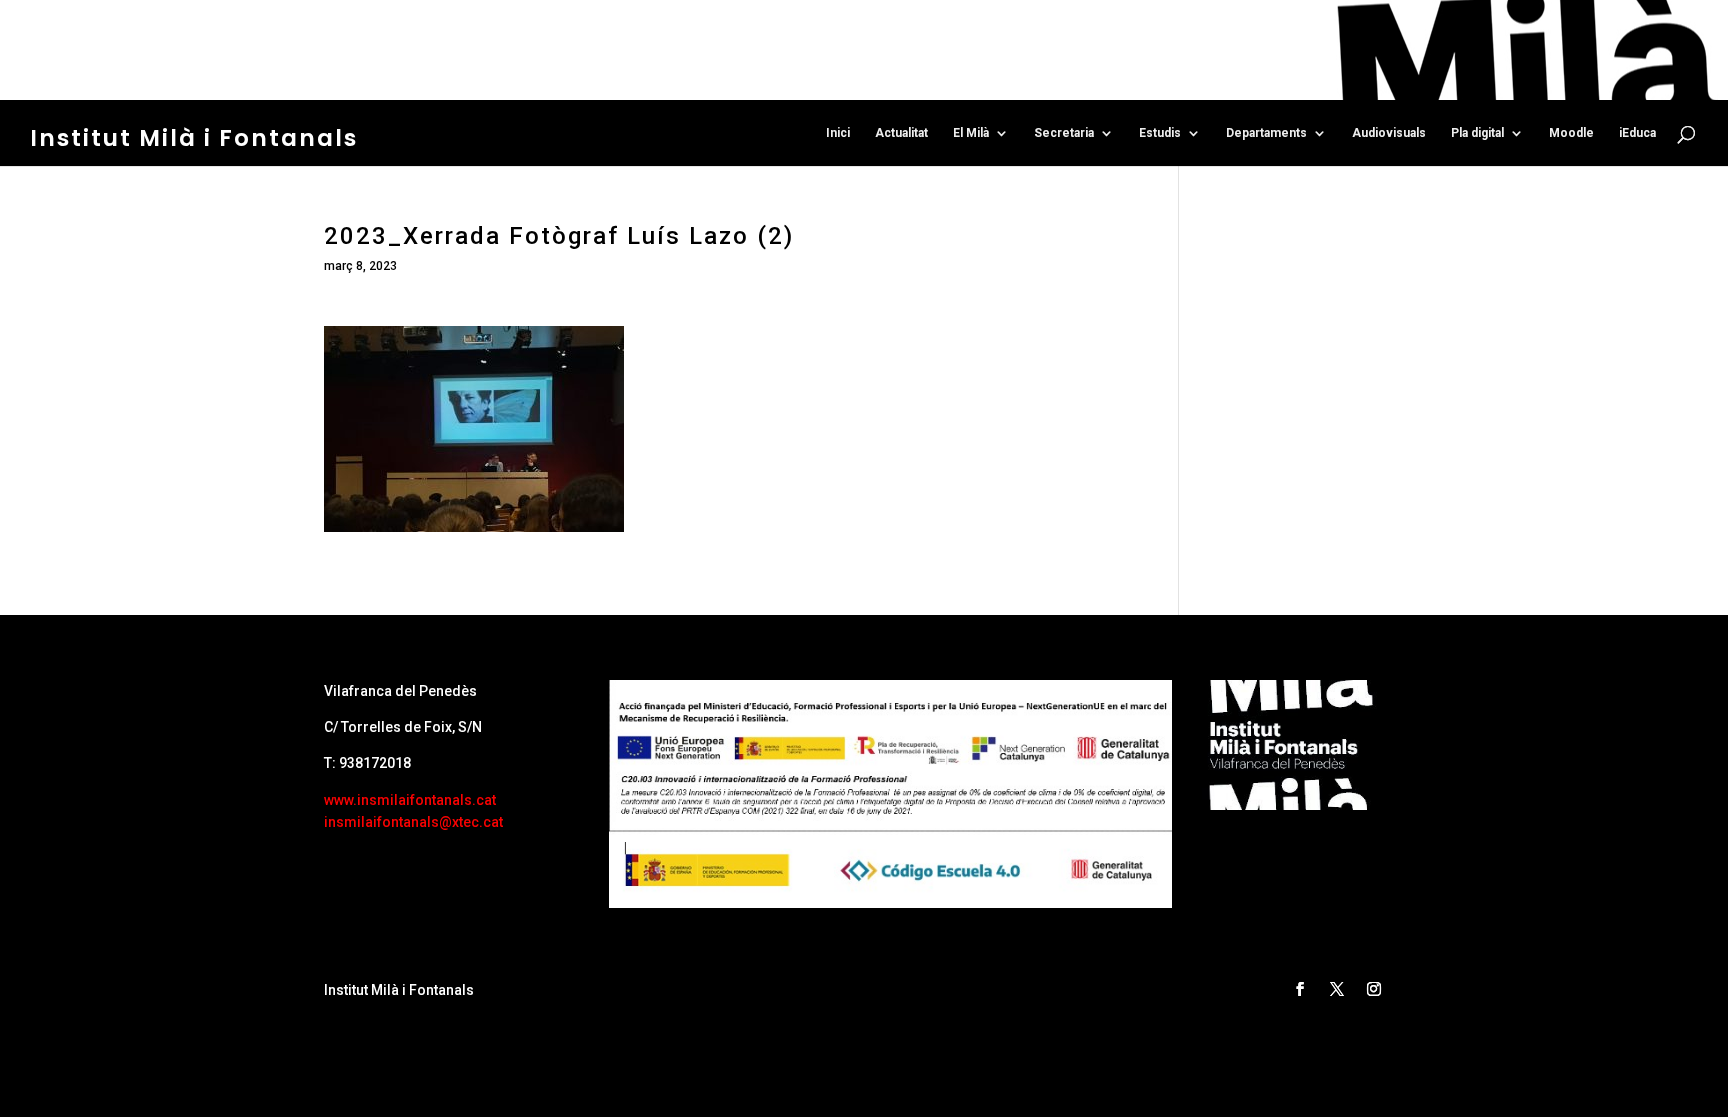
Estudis (1160, 133)
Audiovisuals (1389, 133)
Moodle (1571, 133)
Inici (838, 133)
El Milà (971, 133)
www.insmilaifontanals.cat (410, 800)
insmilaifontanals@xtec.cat (413, 822)
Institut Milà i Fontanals (194, 138)
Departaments (1266, 133)
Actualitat (901, 133)
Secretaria (1064, 133)
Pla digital (1477, 133)
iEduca (1637, 133)
